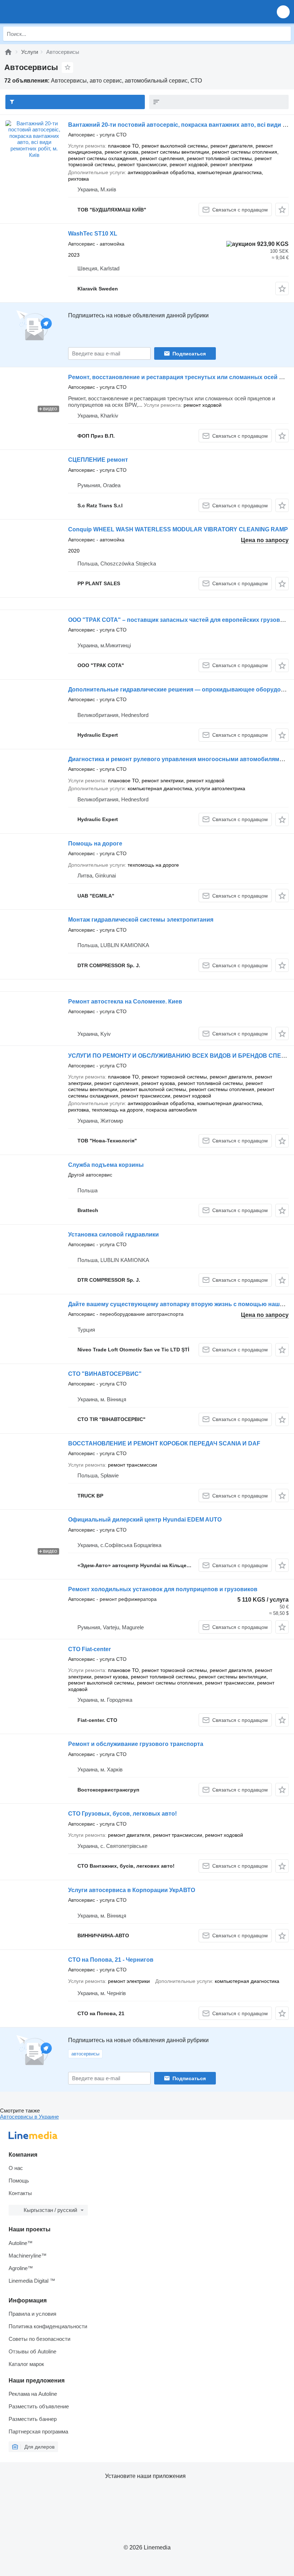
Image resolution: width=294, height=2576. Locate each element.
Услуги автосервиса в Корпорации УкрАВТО (132, 1890)
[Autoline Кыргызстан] (46, 12)
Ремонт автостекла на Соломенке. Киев (125, 1001)
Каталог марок (26, 2364)
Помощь (19, 2181)
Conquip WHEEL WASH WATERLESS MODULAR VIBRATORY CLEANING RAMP (178, 529)
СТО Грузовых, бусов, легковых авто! (122, 1814)
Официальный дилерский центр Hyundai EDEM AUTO (145, 1520)
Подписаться (189, 354)
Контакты (20, 2193)
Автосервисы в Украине (29, 2117)
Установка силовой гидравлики (113, 1235)
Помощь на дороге (95, 844)
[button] (283, 12)
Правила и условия (32, 2314)
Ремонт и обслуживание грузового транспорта (136, 1744)
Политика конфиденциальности (48, 2326)
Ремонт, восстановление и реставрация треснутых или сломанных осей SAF (179, 377)
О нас (16, 2168)
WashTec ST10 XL (93, 234)
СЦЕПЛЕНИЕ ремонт (98, 460)
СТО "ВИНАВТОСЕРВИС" (105, 1374)
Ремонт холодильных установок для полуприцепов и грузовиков (163, 1589)
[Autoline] (8, 52)
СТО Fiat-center (89, 1649)
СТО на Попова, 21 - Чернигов (111, 1960)
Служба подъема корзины (106, 1165)
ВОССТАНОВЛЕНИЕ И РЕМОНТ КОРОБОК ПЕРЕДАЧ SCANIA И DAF (164, 1443)
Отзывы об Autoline (32, 2351)
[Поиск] (284, 34)
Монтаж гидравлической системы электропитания (141, 920)
